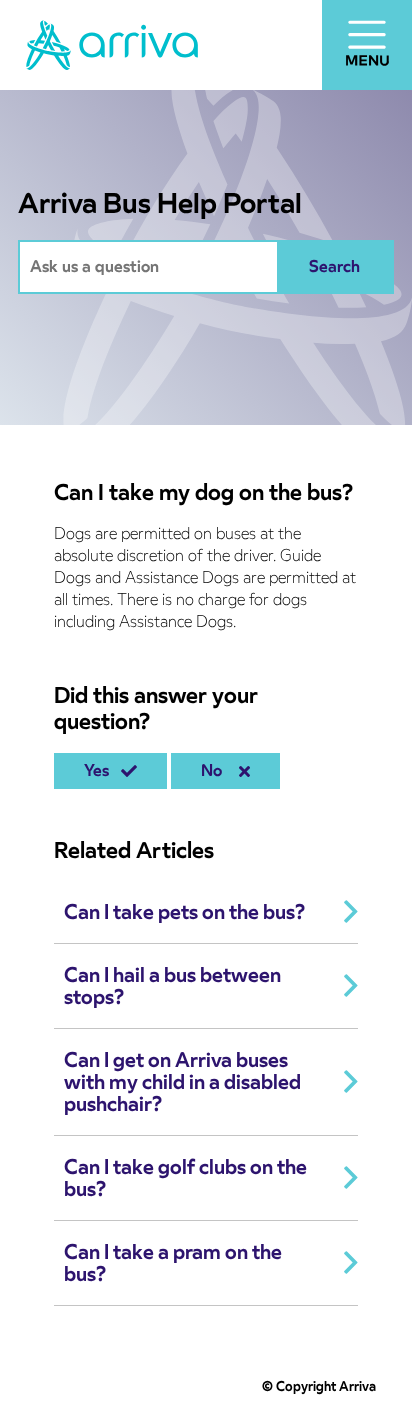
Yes (100, 770)
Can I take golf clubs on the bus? (185, 1178)
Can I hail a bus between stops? (172, 986)
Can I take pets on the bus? (184, 912)
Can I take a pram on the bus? (173, 1263)
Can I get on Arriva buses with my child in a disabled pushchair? (182, 1082)
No (215, 770)
